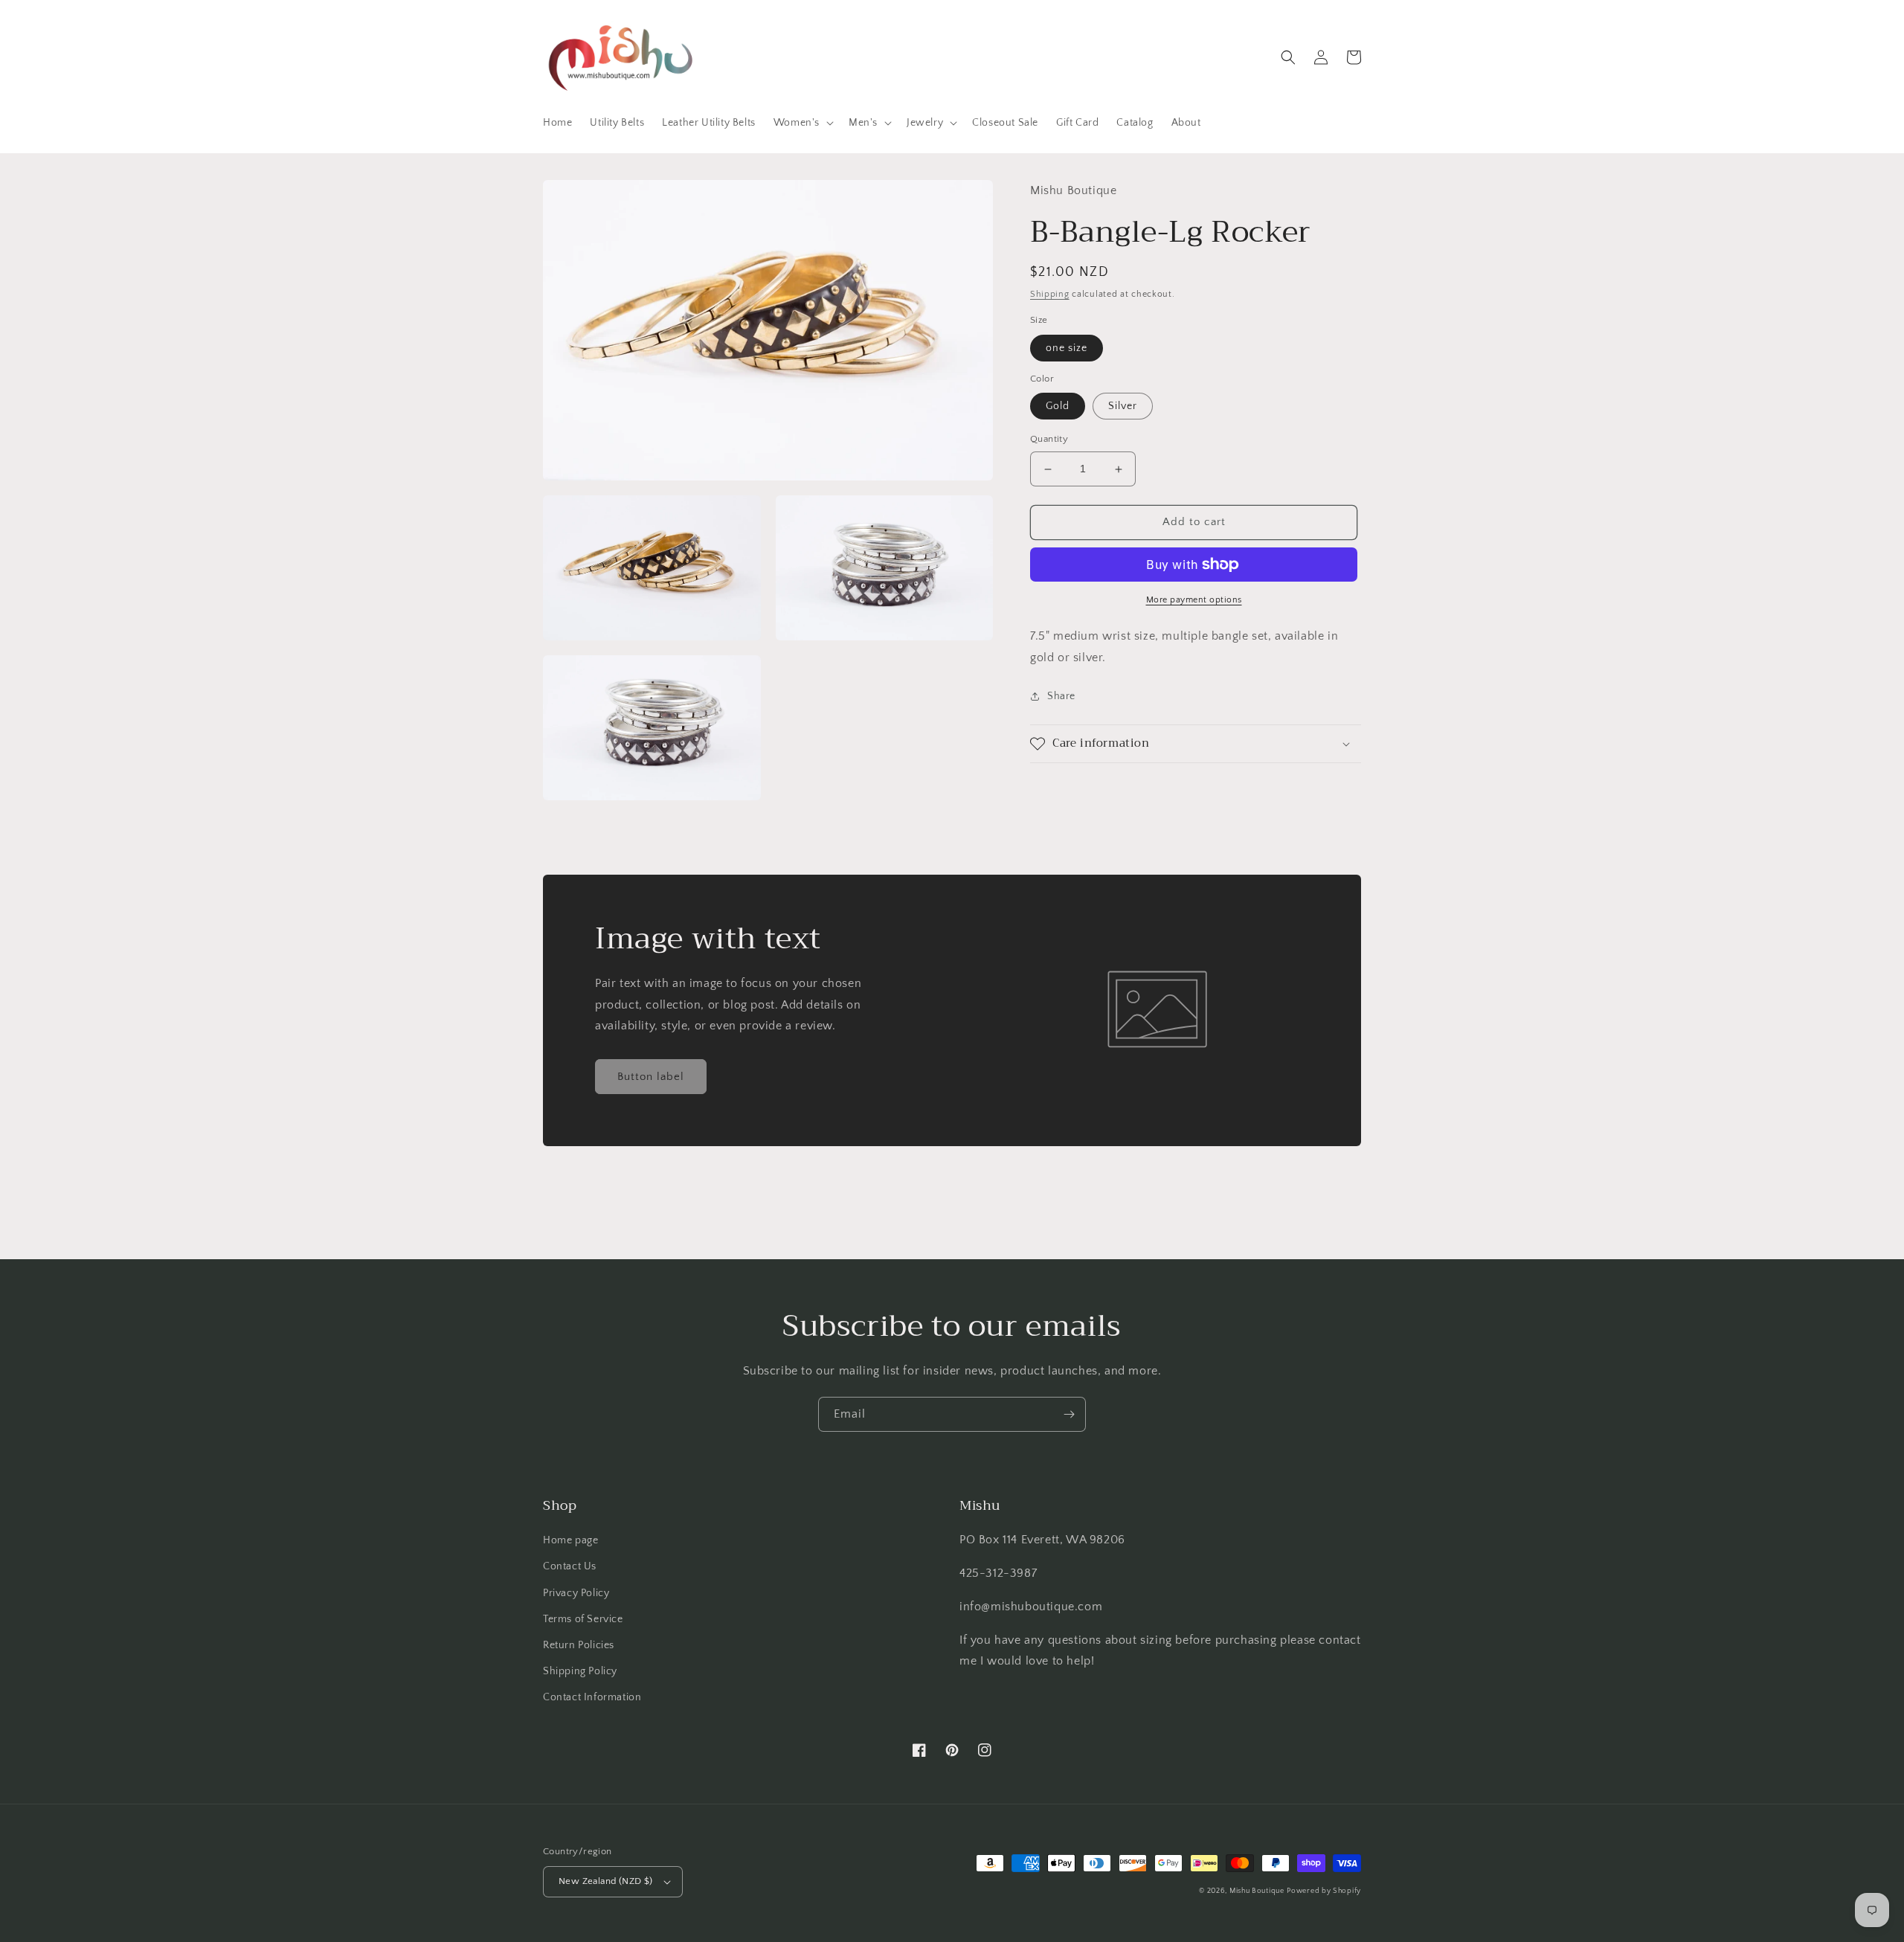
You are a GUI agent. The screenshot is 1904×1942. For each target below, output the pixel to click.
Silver (1123, 407)
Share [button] (1061, 696)
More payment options (1194, 600)
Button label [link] (651, 1077)
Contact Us (570, 1566)
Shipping (1050, 294)
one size (1067, 348)
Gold (1058, 407)
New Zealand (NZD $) (606, 1881)
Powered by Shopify (1324, 1891)
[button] (802, 123)
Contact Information (592, 1697)
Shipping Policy (580, 1671)
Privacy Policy (576, 1593)
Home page (570, 1540)
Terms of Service (583, 1619)
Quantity (1049, 440)
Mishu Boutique (1257, 1891)
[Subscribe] (1069, 1414)
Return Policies (579, 1645)
